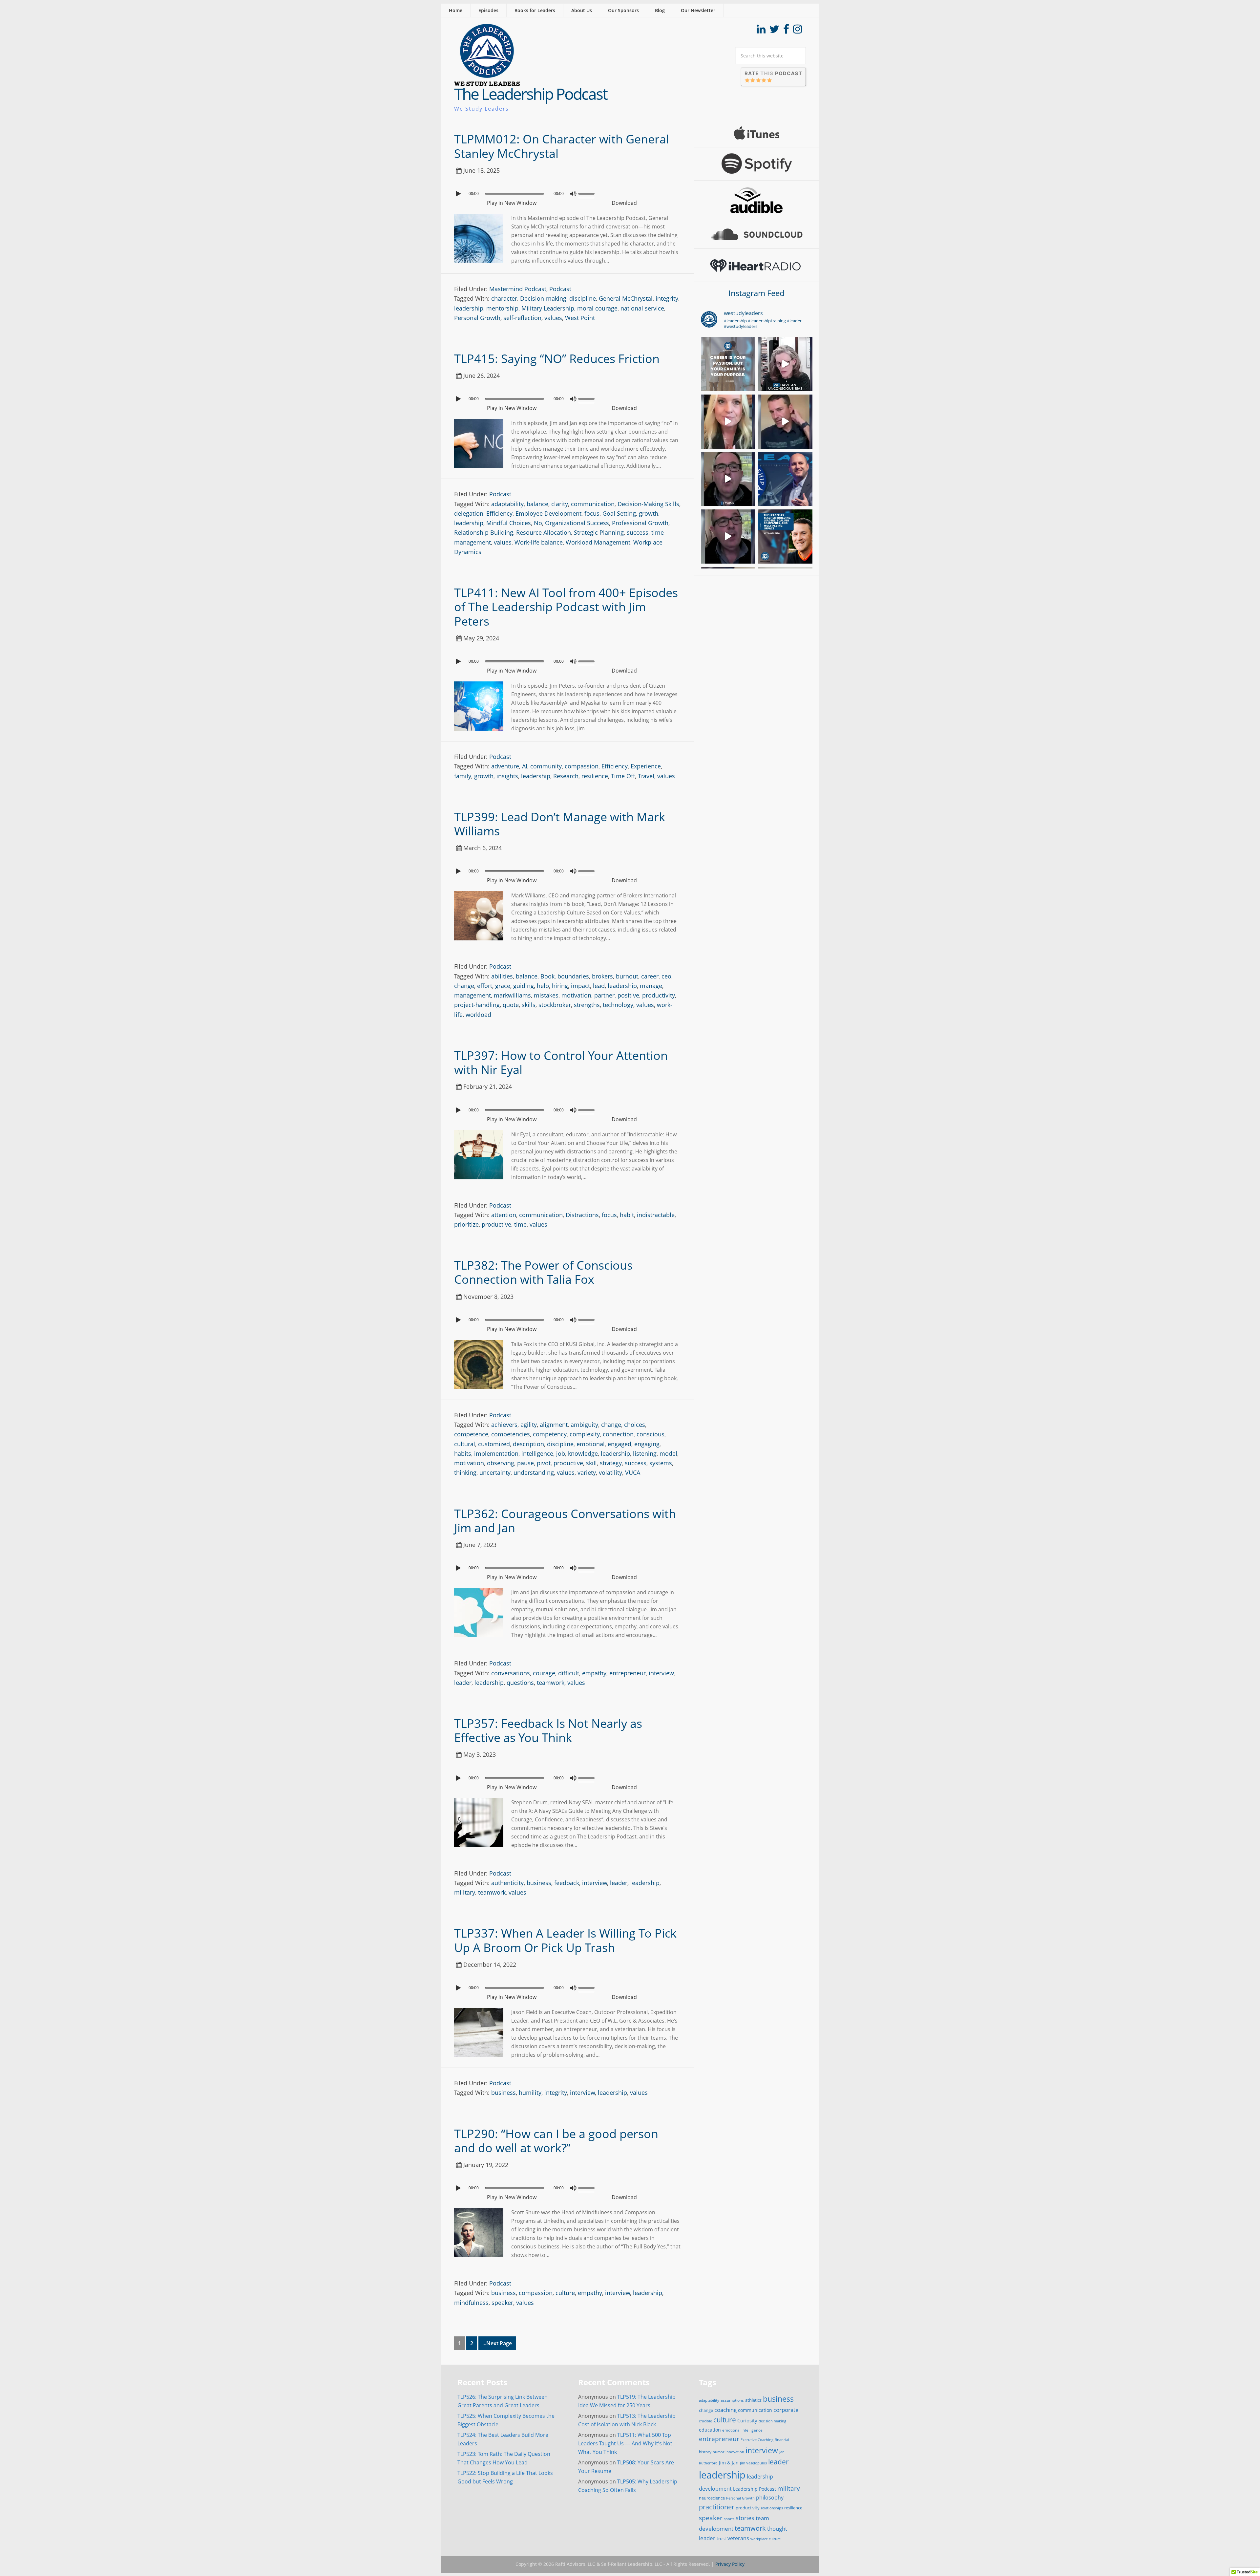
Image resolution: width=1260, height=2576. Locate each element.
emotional (591, 1444)
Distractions (582, 1215)
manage (651, 986)
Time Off (623, 776)
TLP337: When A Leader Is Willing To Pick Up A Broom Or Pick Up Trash (565, 1940)
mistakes (546, 995)
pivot (544, 1463)
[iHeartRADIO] (757, 265)
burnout (627, 976)
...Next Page (497, 2343)
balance (537, 504)
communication (593, 504)
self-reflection (522, 318)
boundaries (573, 976)
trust (721, 2539)
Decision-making (543, 298)
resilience (595, 776)
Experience (646, 766)
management (472, 995)
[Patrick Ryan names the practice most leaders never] (728, 537)
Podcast (560, 289)
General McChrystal (626, 298)
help (543, 986)
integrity (667, 298)
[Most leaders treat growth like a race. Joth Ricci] (785, 422)
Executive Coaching (757, 2440)
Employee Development (548, 513)
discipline (583, 298)
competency (550, 1434)
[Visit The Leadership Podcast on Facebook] (786, 31)
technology (618, 1005)
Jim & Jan (729, 2463)
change (464, 986)
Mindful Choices (509, 523)
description (528, 1444)
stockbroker (555, 1005)
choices (635, 1425)
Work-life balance (539, 542)
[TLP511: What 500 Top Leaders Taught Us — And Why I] (785, 479)
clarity (560, 504)
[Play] (459, 194)
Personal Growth (477, 318)
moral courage (597, 308)
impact (580, 986)
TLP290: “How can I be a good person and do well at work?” (556, 2141)
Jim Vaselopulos (753, 2463)
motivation (576, 995)
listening (645, 1453)
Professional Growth (640, 523)
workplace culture (766, 2539)
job (561, 1453)
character (504, 298)
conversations (511, 1673)
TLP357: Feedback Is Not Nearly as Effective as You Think (548, 1730)
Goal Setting (619, 513)
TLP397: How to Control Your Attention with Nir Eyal (561, 1063)
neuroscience (712, 2498)
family (463, 776)
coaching (725, 2410)
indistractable (656, 1215)
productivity (659, 995)
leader (463, 1683)
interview (661, 1673)
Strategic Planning (599, 532)
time (520, 1224)
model (668, 1453)
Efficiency (499, 513)
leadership (469, 308)
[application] (567, 192)
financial (782, 2440)
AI (525, 766)
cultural (465, 1444)
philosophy (770, 2498)
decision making (772, 2421)
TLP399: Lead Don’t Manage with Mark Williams (560, 824)
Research (566, 776)
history (705, 2452)
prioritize (466, 1224)
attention (504, 1215)
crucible (705, 2421)
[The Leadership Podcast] (487, 82)
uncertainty (495, 1472)
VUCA (633, 1472)
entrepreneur (628, 1673)
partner (604, 995)
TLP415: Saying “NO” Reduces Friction (557, 359)
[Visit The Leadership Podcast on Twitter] (774, 31)
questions (520, 1683)
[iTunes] (757, 133)
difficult (569, 1673)
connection (618, 1434)
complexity (585, 1434)
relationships (772, 2508)
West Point (580, 318)
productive (496, 1224)
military (465, 1892)
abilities (502, 976)
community (546, 766)
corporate (786, 2410)
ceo (666, 976)
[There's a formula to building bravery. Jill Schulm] (728, 422)
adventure (505, 766)
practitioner (717, 2507)
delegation (469, 513)
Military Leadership (548, 308)
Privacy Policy (730, 2564)
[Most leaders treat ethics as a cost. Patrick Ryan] (728, 479)
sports (729, 2519)
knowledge (583, 1453)
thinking (465, 1472)
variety (587, 1472)
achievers (504, 1425)
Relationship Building (484, 532)
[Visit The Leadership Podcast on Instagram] (798, 31)
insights (507, 776)
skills (529, 1005)
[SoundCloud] (757, 234)
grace (503, 986)
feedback (567, 1883)
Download (624, 203)
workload (478, 1015)
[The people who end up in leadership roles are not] (785, 364)
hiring (560, 986)
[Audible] (757, 200)
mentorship (502, 308)
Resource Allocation (544, 532)
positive (628, 995)
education (710, 2430)
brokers (602, 976)
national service (642, 308)
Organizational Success (577, 523)
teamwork (551, 1683)
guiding (524, 986)
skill (591, 1463)
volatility (610, 1472)
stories (745, 2518)
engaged (619, 1444)
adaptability (507, 504)
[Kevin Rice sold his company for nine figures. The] (728, 364)
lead (599, 986)
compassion (582, 766)
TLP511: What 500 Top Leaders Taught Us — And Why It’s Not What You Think (625, 2443)
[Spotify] (757, 164)
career (650, 976)
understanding (534, 1472)
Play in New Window (512, 203)
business (539, 1883)
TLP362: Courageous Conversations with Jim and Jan (565, 1521)
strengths (587, 1005)
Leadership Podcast (755, 2489)
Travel (646, 776)
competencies (511, 1434)
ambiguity (584, 1425)
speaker (502, 2303)
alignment (554, 1425)
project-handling (477, 1005)
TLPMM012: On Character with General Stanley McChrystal (562, 146)
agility (529, 1425)
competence (471, 1434)
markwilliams (512, 995)
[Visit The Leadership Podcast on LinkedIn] (761, 31)
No (538, 523)
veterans (738, 2538)
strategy (611, 1463)
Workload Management (598, 542)
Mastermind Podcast (518, 289)
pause (525, 1463)
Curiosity (747, 2420)
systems (661, 1463)
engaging (647, 1444)
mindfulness (471, 2303)
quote (511, 1005)
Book (547, 976)
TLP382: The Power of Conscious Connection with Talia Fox (543, 1272)
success (638, 532)
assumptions (732, 2400)
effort (485, 986)
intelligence (537, 1453)
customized (494, 1444)
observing (501, 1463)
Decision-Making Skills (648, 504)
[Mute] (573, 194)
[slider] (588, 193)
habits (463, 1453)
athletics (753, 2400)
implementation (496, 1453)
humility (530, 2093)
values (553, 318)
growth (649, 513)
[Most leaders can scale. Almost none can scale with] (785, 537)
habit (627, 1215)
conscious (651, 1434)
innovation (735, 2452)
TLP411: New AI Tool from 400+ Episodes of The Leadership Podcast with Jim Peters (566, 607)
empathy (594, 1673)
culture (565, 2293)
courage (544, 1673)
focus (592, 513)
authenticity (507, 1883)
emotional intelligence (742, 2430)
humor (718, 2452)
